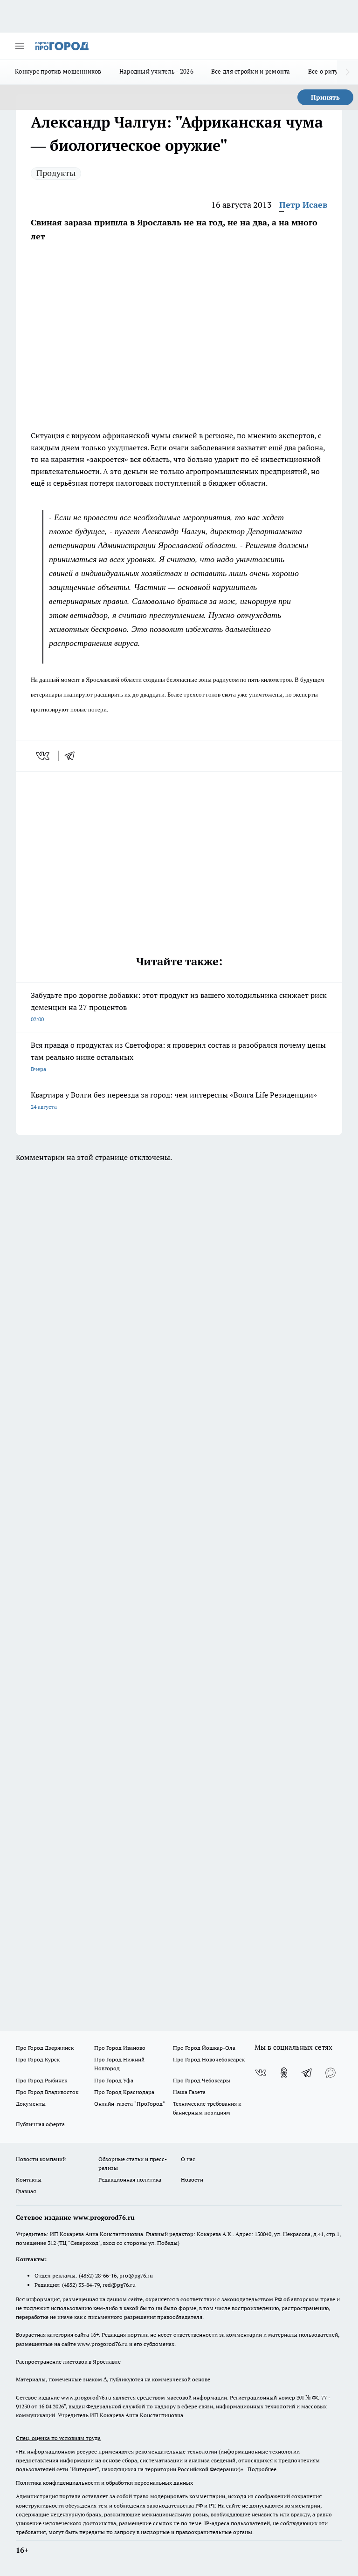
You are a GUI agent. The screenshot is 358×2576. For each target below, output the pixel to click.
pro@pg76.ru (136, 2275)
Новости (192, 2179)
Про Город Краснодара (124, 2092)
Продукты (56, 173)
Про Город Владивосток (47, 2092)
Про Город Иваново (120, 2048)
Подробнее (262, 2469)
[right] (348, 72)
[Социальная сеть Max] (330, 2073)
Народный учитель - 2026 (156, 71)
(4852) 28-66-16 (98, 2275)
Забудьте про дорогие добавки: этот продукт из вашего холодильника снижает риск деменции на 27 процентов (179, 1007)
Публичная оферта (40, 2124)
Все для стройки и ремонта (251, 71)
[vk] (44, 756)
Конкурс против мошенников (58, 71)
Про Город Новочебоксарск (209, 2059)
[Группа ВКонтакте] (261, 2073)
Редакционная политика (130, 2179)
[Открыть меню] (20, 46)
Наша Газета (189, 2092)
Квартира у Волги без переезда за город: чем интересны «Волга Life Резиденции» (174, 1100)
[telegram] (73, 756)
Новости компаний (41, 2159)
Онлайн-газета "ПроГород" (130, 2104)
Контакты (29, 2179)
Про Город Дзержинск (45, 2048)
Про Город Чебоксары (202, 2080)
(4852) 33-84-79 (81, 2285)
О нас (188, 2159)
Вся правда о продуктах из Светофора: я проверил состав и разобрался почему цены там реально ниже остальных (178, 1056)
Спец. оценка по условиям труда (58, 2438)
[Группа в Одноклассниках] (284, 2073)
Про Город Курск (38, 2059)
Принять (325, 97)
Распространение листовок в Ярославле (68, 2362)
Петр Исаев (303, 205)
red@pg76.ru (119, 2285)
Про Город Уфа (114, 2080)
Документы (31, 2104)
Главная (26, 2191)
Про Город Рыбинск (41, 2080)
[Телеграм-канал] (307, 2073)
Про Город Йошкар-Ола (204, 2048)
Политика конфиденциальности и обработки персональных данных (104, 2483)
